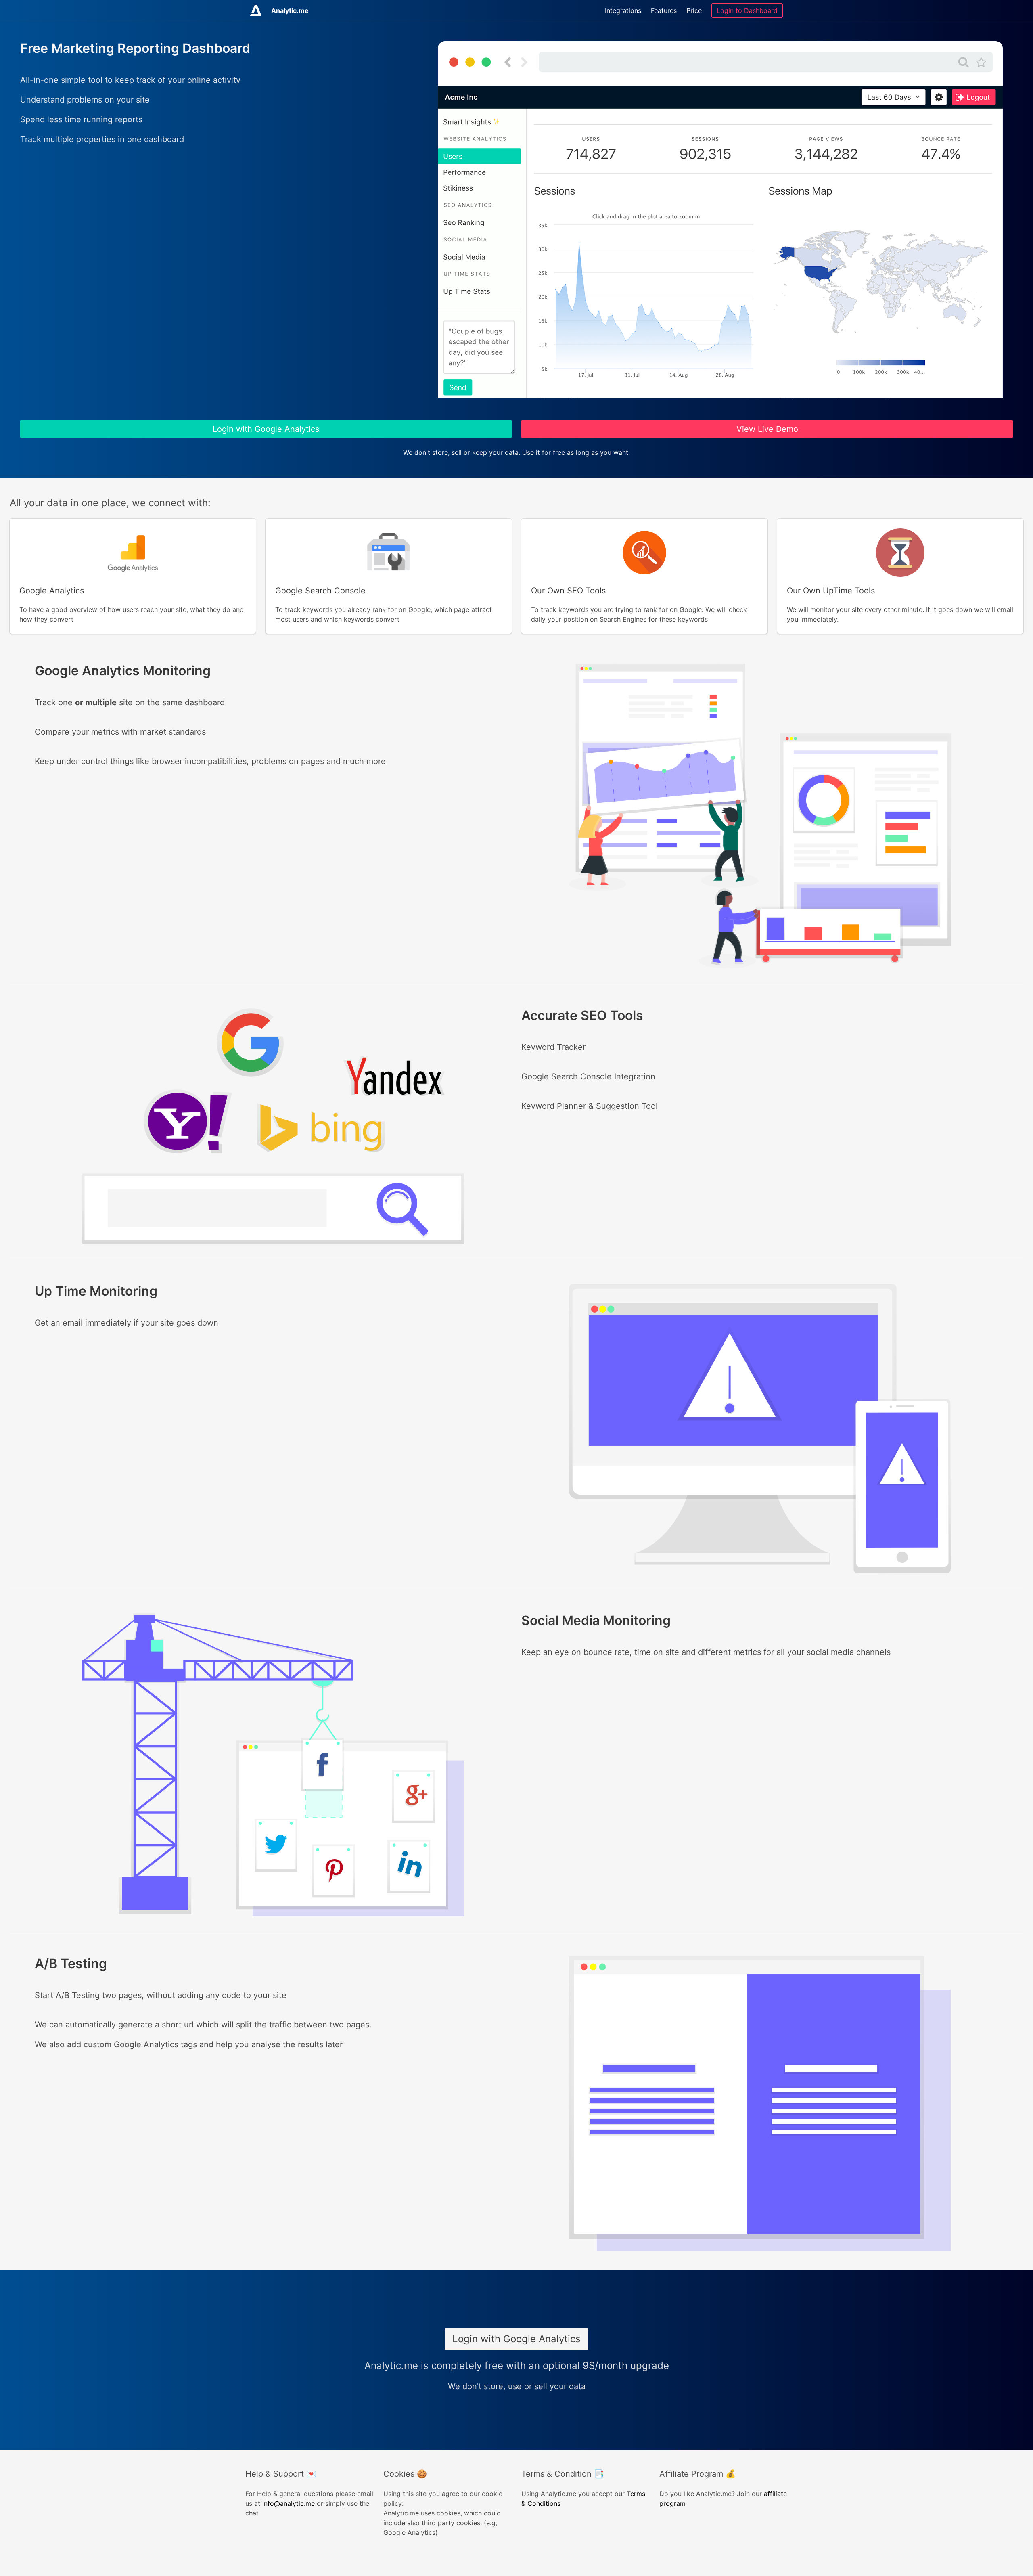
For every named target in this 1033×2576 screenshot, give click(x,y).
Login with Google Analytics (266, 429)
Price (694, 10)
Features (664, 10)
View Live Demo (767, 429)
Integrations (623, 10)
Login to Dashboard (747, 10)
